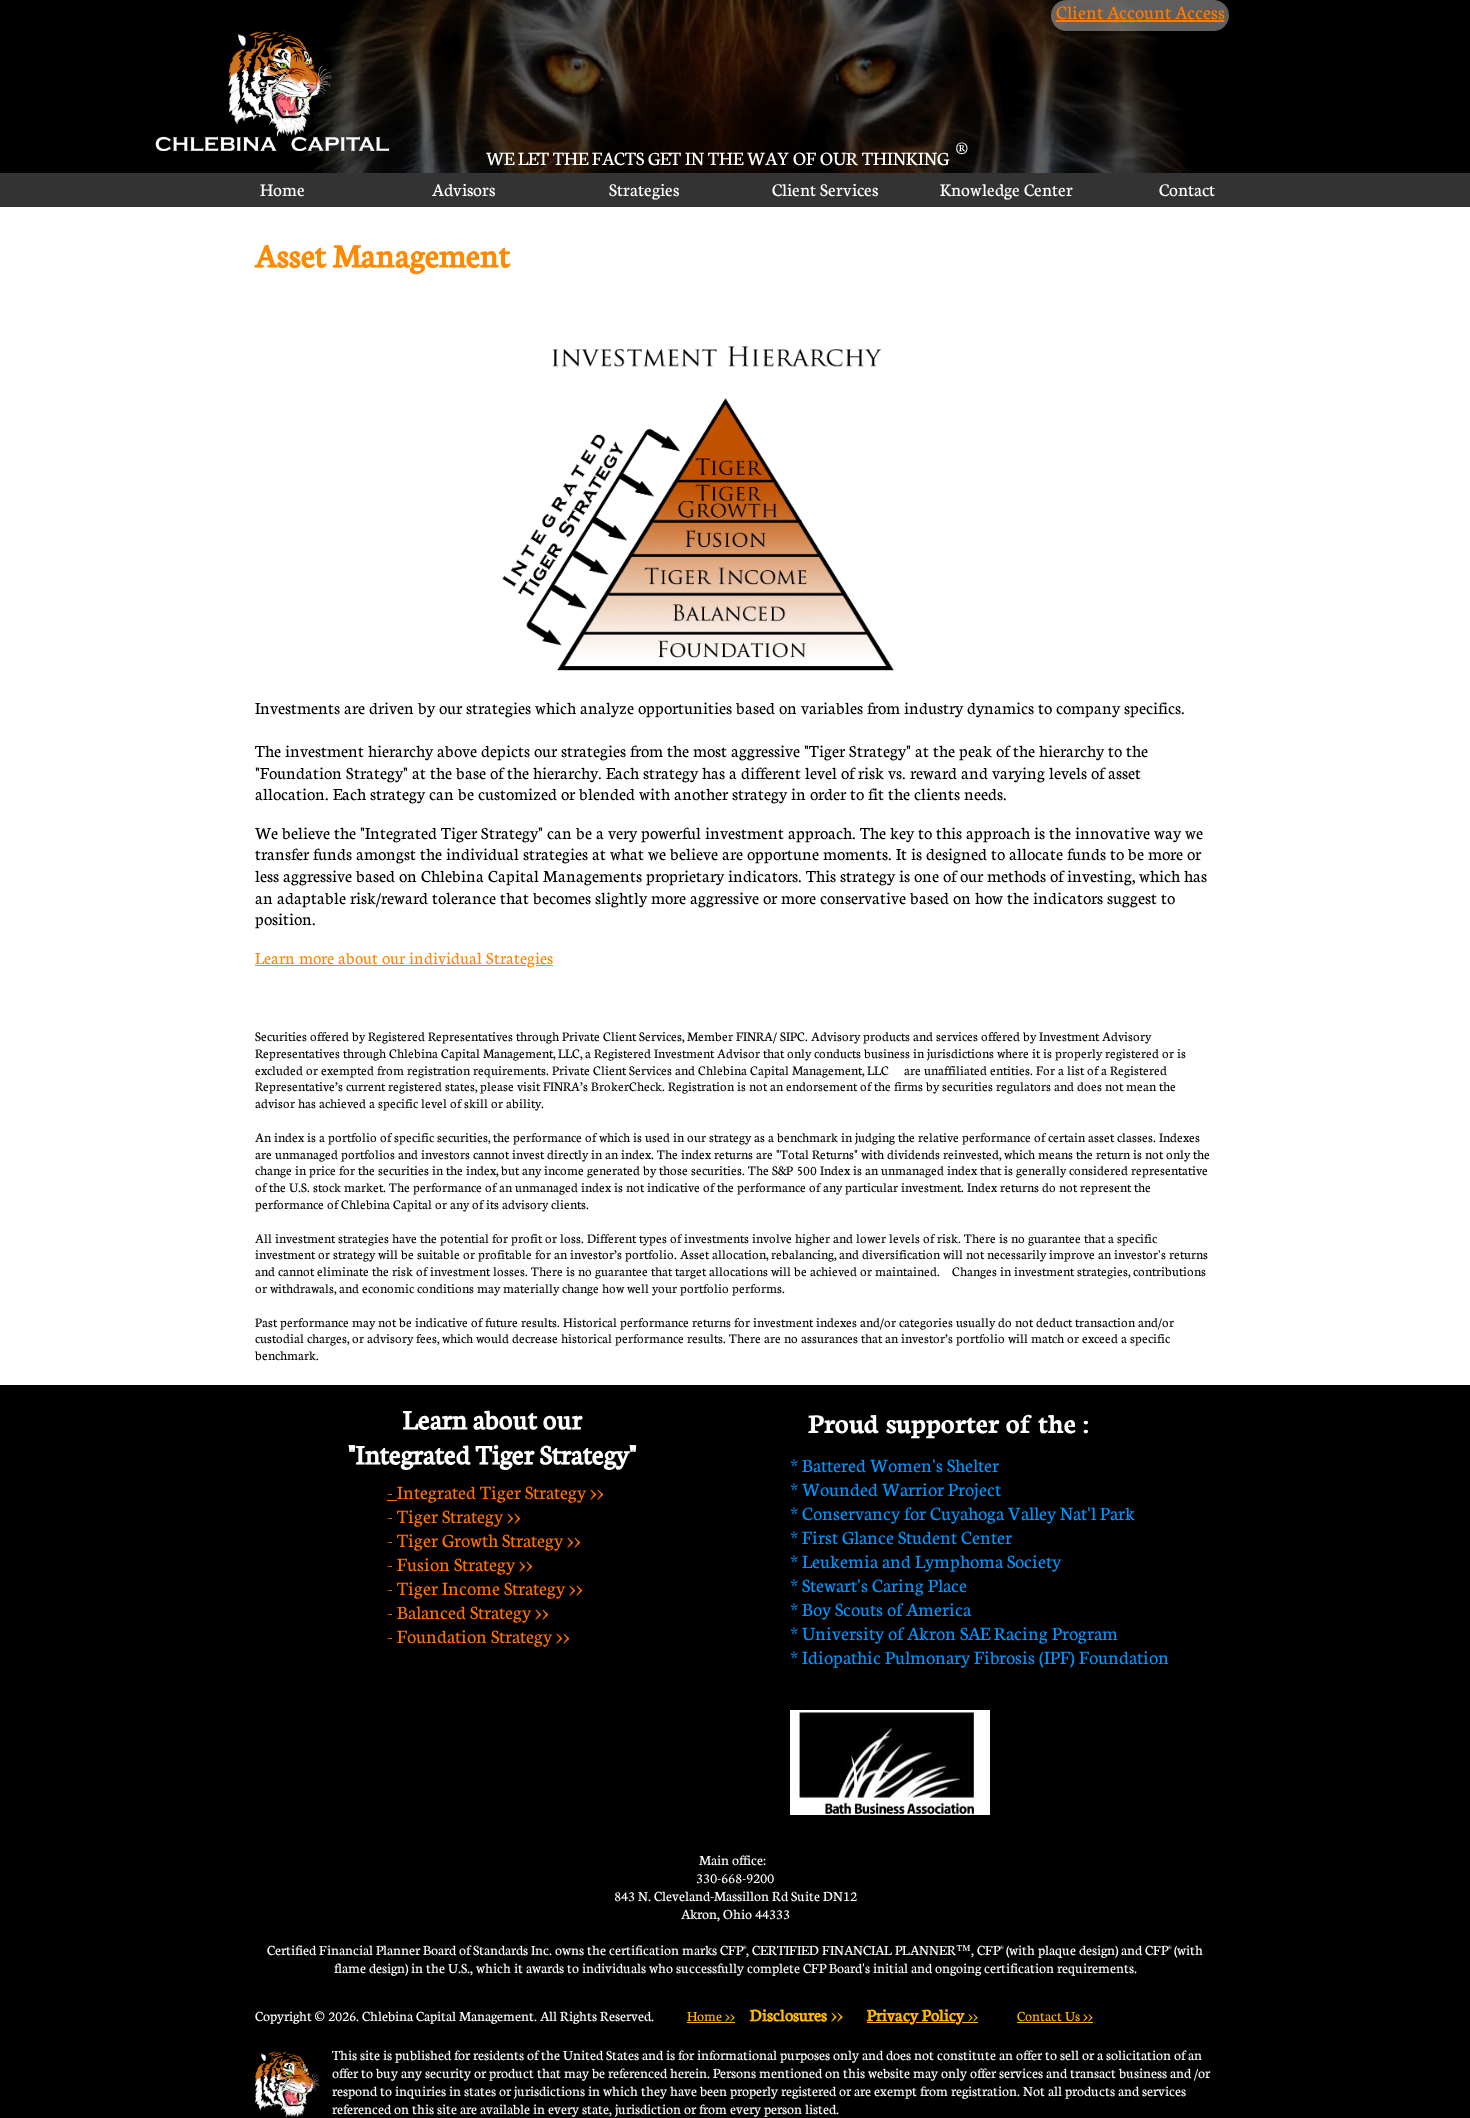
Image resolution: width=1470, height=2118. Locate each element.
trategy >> (545, 1540)
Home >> (711, 2015)
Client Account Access (1140, 12)
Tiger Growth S (453, 1540)
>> (922, 2015)
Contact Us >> (1055, 2015)
